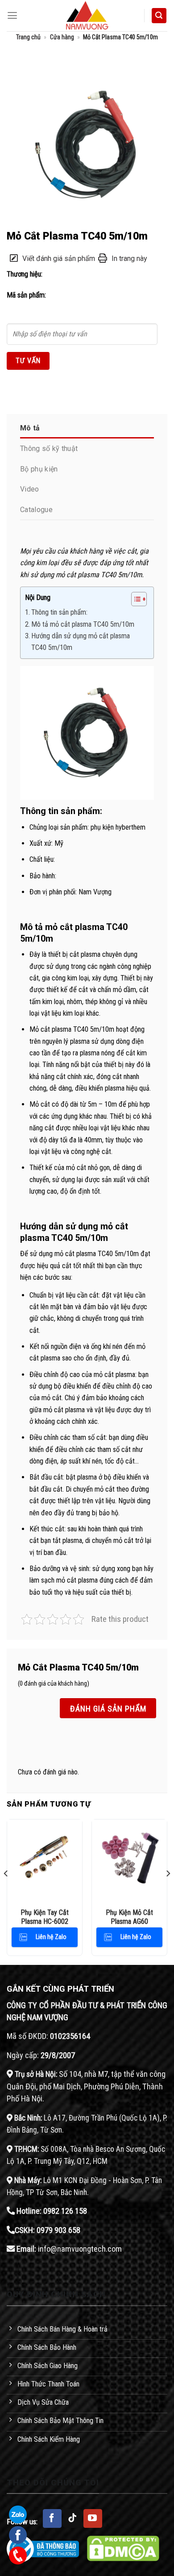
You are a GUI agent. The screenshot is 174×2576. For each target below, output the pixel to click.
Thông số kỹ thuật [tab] (49, 449)
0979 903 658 (58, 2230)
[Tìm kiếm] (159, 16)
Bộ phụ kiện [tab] (39, 469)
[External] (87, 144)
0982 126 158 (65, 2211)
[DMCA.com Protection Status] (123, 2548)
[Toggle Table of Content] (135, 599)
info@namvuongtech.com (80, 2249)
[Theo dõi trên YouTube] (93, 2518)
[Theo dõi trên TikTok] (73, 2518)
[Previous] (6, 1891)
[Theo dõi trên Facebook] (52, 2518)
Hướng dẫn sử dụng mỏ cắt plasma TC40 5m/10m (81, 642)
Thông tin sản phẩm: (59, 612)
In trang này (129, 258)
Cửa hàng (62, 37)
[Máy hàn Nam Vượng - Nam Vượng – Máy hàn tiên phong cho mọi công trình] (87, 16)
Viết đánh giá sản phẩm (59, 258)
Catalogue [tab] (36, 510)
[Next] (168, 1891)
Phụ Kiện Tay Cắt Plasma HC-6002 (45, 1917)
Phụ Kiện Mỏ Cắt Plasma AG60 (129, 1917)
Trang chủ (28, 37)
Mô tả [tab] (30, 428)
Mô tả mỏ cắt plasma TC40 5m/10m (83, 624)
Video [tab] (30, 489)
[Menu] (12, 16)
